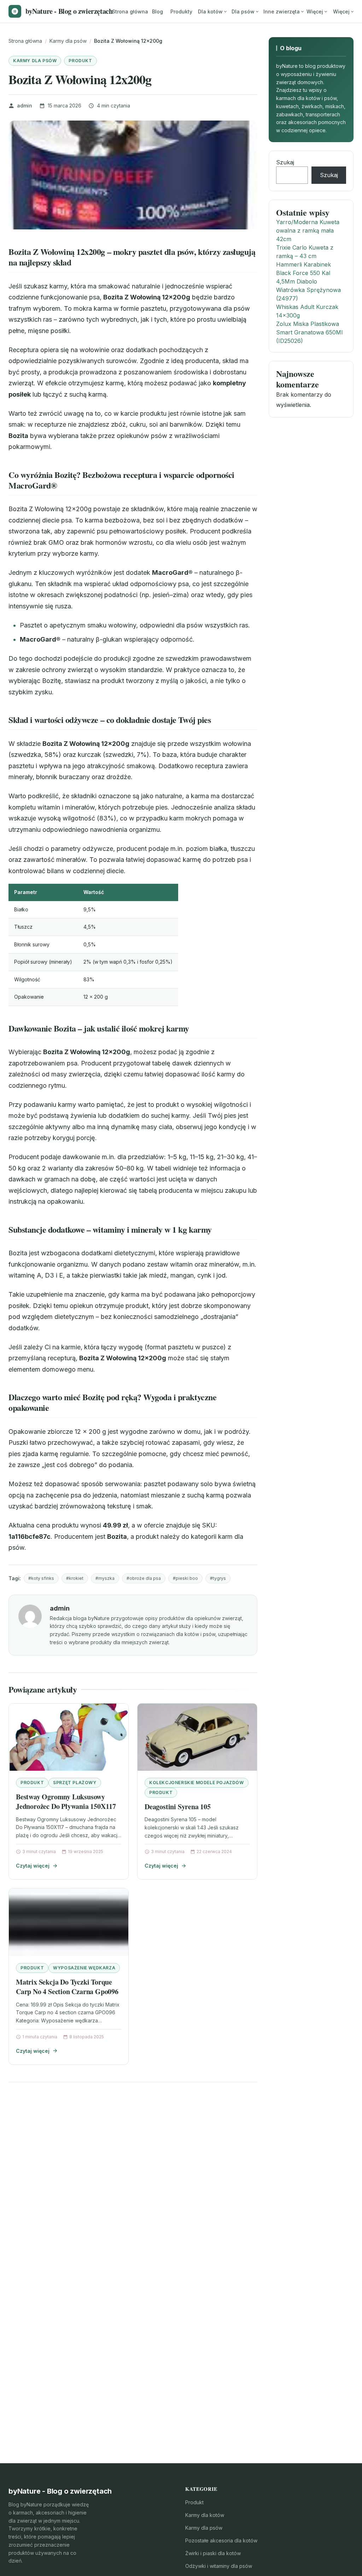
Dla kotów (210, 11)
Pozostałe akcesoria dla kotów (221, 2540)
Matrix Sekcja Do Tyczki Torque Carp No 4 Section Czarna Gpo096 (67, 1987)
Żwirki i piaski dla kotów (213, 2553)
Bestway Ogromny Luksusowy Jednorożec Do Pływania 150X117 (66, 1802)
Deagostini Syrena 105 (178, 1807)
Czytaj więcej (33, 1866)
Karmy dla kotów (205, 2515)
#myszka (105, 1578)
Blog (157, 11)
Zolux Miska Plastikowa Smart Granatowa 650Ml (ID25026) (309, 332)
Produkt (80, 61)
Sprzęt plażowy (75, 1783)
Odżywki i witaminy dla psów (219, 2566)
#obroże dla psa (144, 1578)
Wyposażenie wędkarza (84, 1968)
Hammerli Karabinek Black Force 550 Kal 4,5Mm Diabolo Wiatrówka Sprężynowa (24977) (308, 281)
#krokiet (75, 1578)
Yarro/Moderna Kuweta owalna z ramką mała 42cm (308, 230)
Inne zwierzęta (282, 11)
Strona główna (130, 11)
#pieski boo (185, 1578)
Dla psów (243, 11)
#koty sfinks (41, 1578)
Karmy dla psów (35, 61)
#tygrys (218, 1578)
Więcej (315, 11)
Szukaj (285, 162)
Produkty (181, 11)
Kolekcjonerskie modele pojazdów (197, 1783)
